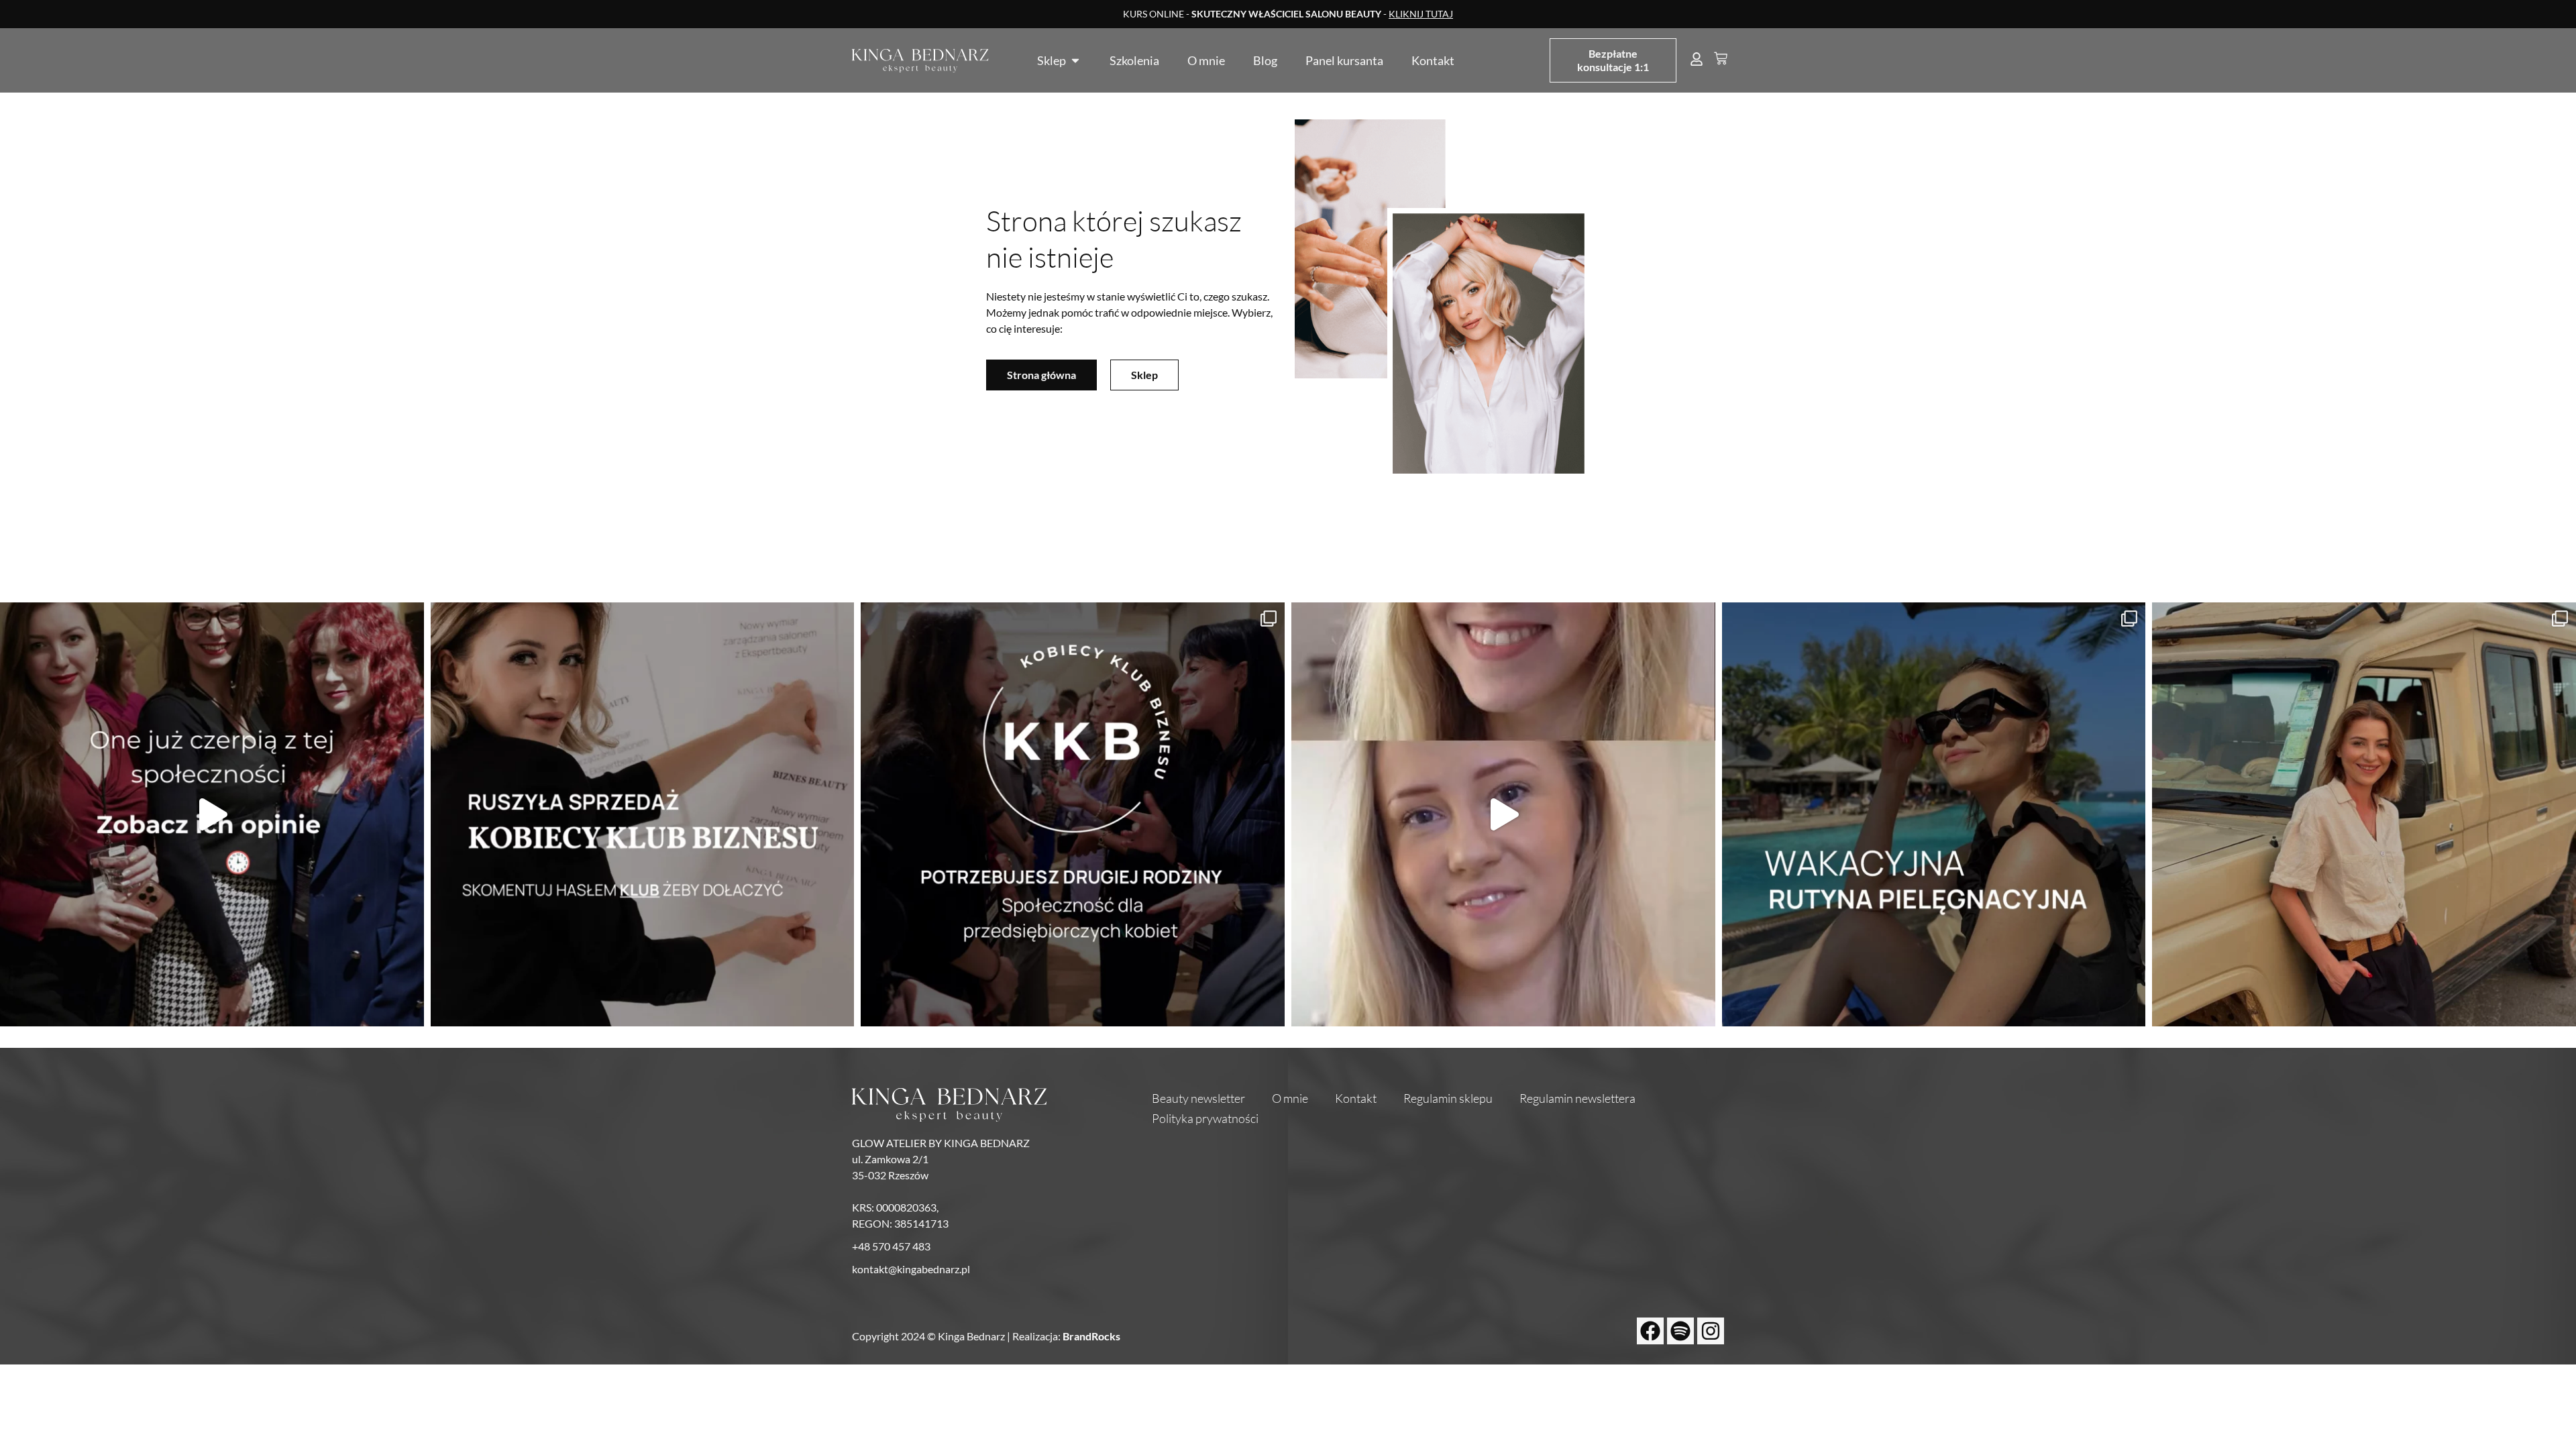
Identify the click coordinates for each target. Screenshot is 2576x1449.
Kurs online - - (1288, 14)
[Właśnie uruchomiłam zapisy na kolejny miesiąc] (643, 814)
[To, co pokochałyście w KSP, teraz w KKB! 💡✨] (212, 814)
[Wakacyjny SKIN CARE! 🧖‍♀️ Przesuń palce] (1934, 814)
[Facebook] (1650, 1331)
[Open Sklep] (1075, 60)
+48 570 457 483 (891, 1246)
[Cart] (1721, 58)
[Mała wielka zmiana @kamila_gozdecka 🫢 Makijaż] (1503, 814)
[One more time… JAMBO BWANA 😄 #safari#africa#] (2364, 814)
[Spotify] (1680, 1331)
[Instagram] (1711, 1331)
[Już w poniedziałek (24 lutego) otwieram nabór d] (1073, 814)
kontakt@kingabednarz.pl (911, 1269)
